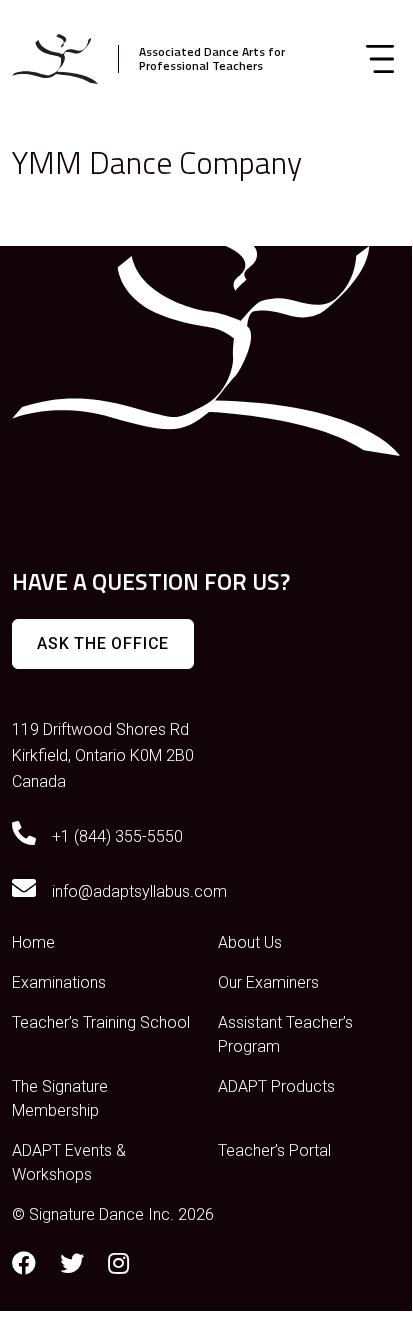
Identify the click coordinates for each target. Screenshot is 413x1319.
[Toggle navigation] (380, 59)
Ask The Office (103, 643)
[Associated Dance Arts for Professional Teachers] (55, 59)
